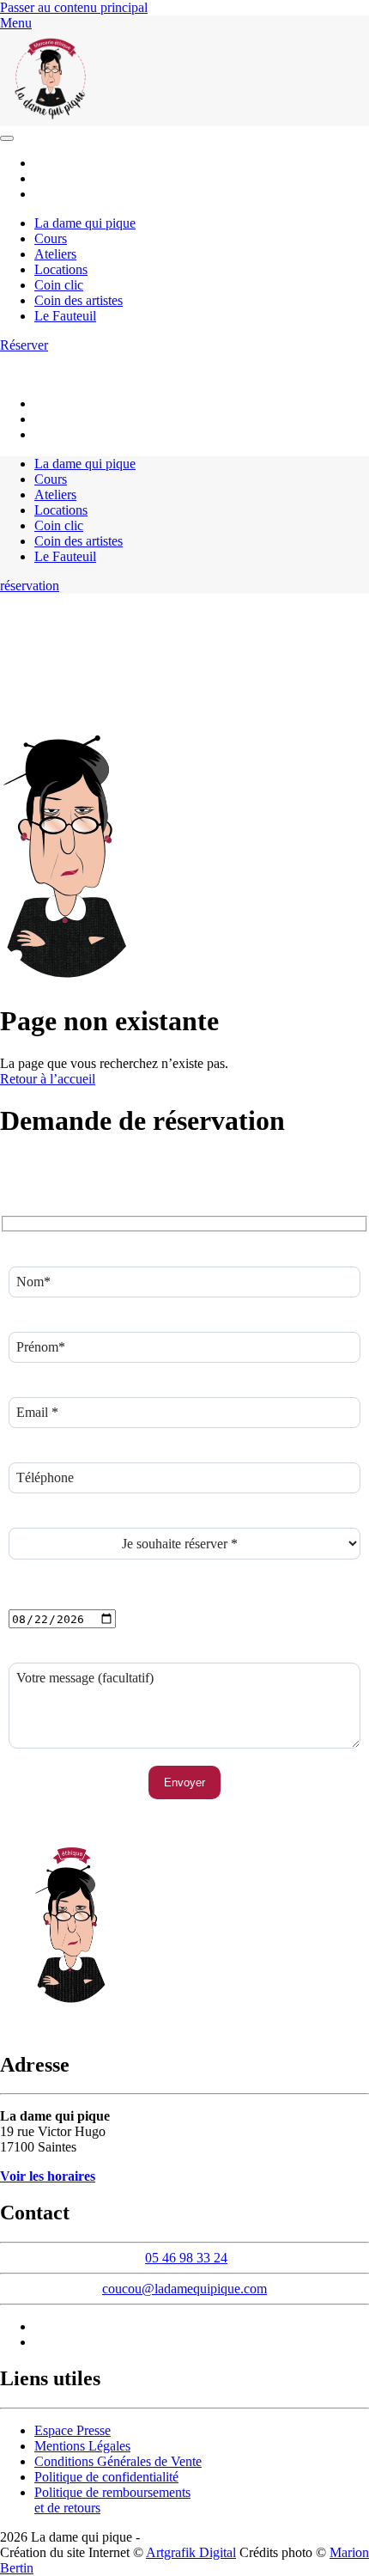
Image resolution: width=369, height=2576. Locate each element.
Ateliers (55, 254)
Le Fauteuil (65, 316)
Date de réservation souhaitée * (93, 1601)
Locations (61, 269)
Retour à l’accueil (48, 1079)
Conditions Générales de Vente (118, 2461)
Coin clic (59, 285)
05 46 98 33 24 (200, 360)
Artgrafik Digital (191, 2552)
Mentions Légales (82, 2446)
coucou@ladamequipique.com (82, 375)
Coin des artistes (79, 300)
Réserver (24, 345)
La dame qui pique (85, 223)
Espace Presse (73, 2430)
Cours (51, 238)
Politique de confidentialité (106, 2477)
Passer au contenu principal (74, 7)
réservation (30, 586)
